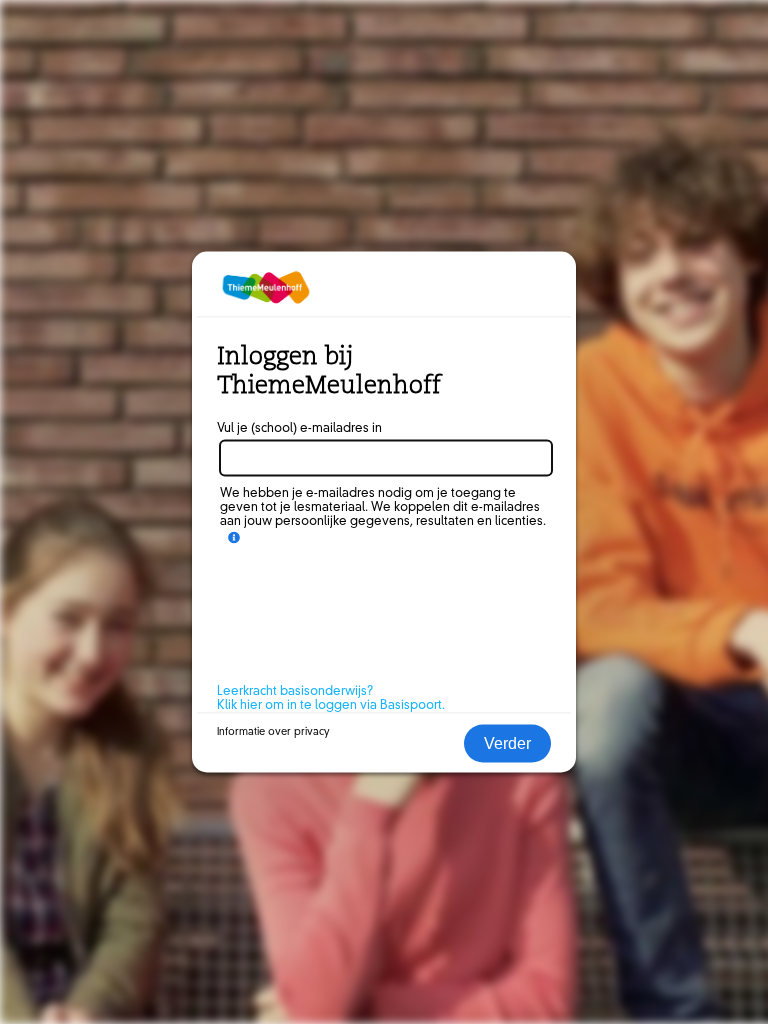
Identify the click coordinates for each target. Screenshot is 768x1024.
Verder (507, 743)
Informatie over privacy (273, 732)
